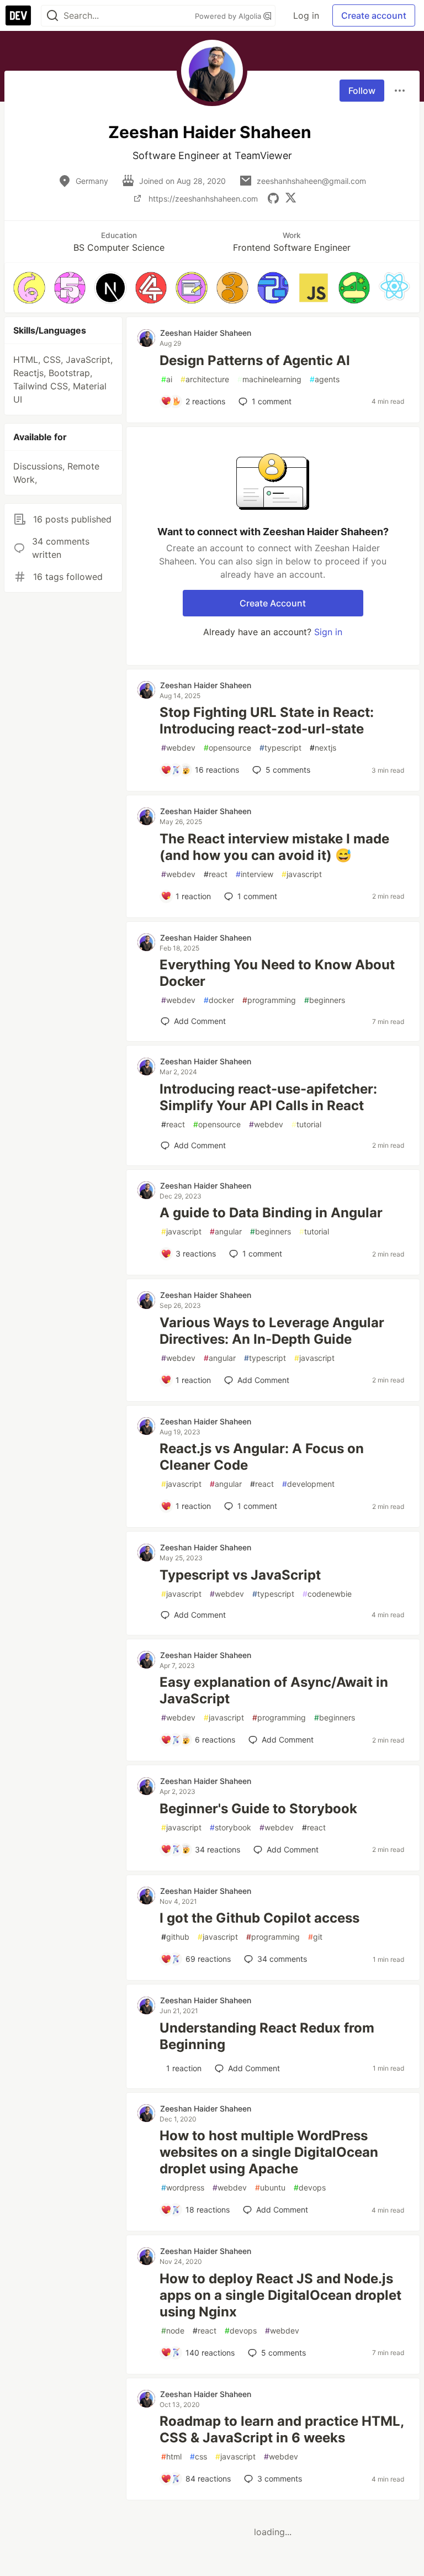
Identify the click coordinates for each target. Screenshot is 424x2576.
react (216, 874)
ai (167, 379)
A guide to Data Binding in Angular (271, 1213)
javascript (302, 874)
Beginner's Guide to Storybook (258, 1809)
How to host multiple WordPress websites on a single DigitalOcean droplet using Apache (269, 2152)
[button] (29, 288)
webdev (178, 748)
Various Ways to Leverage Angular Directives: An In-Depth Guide (272, 1331)
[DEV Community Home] (18, 15)
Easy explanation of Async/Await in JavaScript (274, 1690)
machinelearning (269, 379)
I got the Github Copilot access (259, 1918)
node (173, 2330)
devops (310, 2187)
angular (226, 1231)
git (315, 1937)
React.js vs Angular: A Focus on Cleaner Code (262, 1457)
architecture (205, 379)
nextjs (323, 748)
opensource (227, 748)
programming (269, 1000)
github (175, 1937)
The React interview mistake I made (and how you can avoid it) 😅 (274, 847)
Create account (374, 15)
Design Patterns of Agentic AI (255, 360)
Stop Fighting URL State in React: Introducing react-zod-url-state (267, 720)
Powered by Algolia (229, 16)
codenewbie (327, 1594)
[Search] (52, 16)
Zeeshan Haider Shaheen (206, 333)
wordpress (183, 2187)
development (308, 1484)
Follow (362, 91)
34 (282, 1959)
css (198, 2456)
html (171, 2456)
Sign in (328, 632)
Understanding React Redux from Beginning (267, 2036)
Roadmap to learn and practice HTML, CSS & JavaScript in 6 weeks (282, 2429)
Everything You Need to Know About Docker (277, 973)
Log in (306, 15)
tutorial (306, 1124)
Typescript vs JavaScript (240, 1575)
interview (255, 874)
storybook (230, 1827)
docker (219, 1000)
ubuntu (270, 2187)
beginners (325, 1000)
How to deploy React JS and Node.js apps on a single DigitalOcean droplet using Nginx (280, 2295)
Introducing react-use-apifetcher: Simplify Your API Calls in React (268, 1097)
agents (325, 379)
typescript (280, 748)
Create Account (273, 603)
